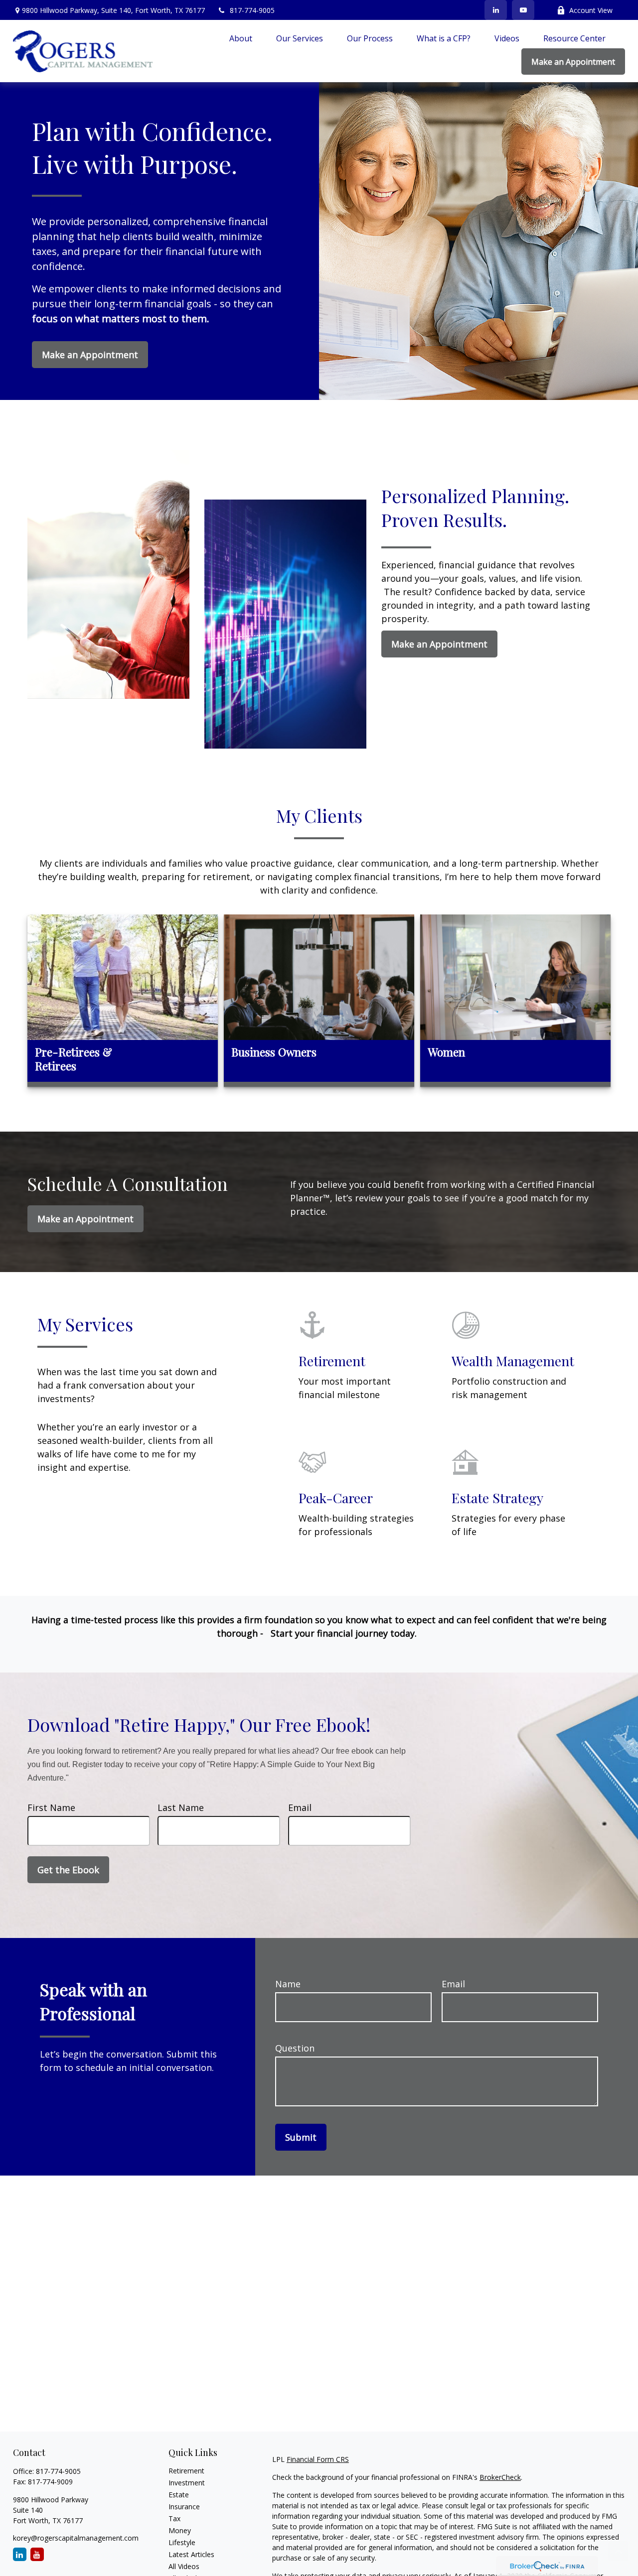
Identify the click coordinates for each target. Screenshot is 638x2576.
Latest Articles (191, 2554)
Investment (187, 2483)
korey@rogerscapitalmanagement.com (76, 2538)
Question (295, 2048)
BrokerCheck (500, 2477)
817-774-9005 (252, 10)
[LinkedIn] (496, 10)
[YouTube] (523, 10)
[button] (241, 38)
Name (288, 1984)
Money (180, 2530)
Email (300, 1807)
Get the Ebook (68, 1870)
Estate (179, 2495)
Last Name (181, 1807)
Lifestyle (182, 2542)
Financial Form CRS (318, 2459)
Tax (174, 2518)
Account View (591, 10)
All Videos (184, 2566)
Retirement (186, 2471)
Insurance (184, 2507)
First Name (51, 1807)
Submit (301, 2137)
